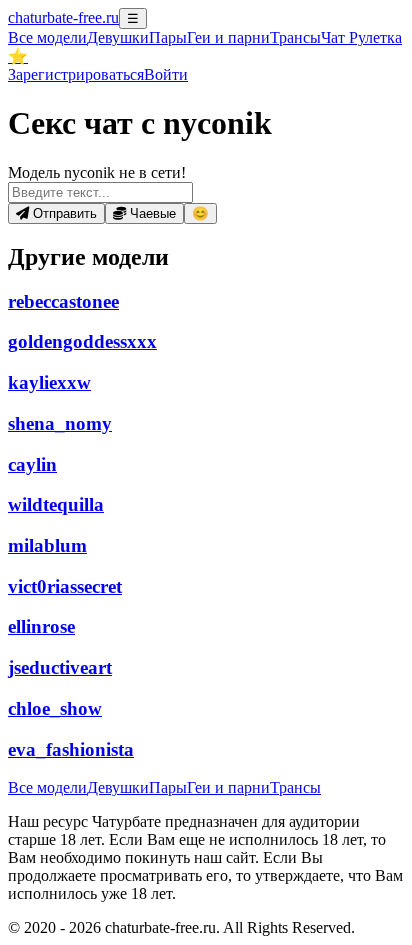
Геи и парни (228, 787)
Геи (228, 37)
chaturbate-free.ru (63, 17)
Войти (166, 74)
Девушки (118, 37)
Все (47, 37)
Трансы (295, 37)
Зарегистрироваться (76, 74)
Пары (168, 37)
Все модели (47, 787)
